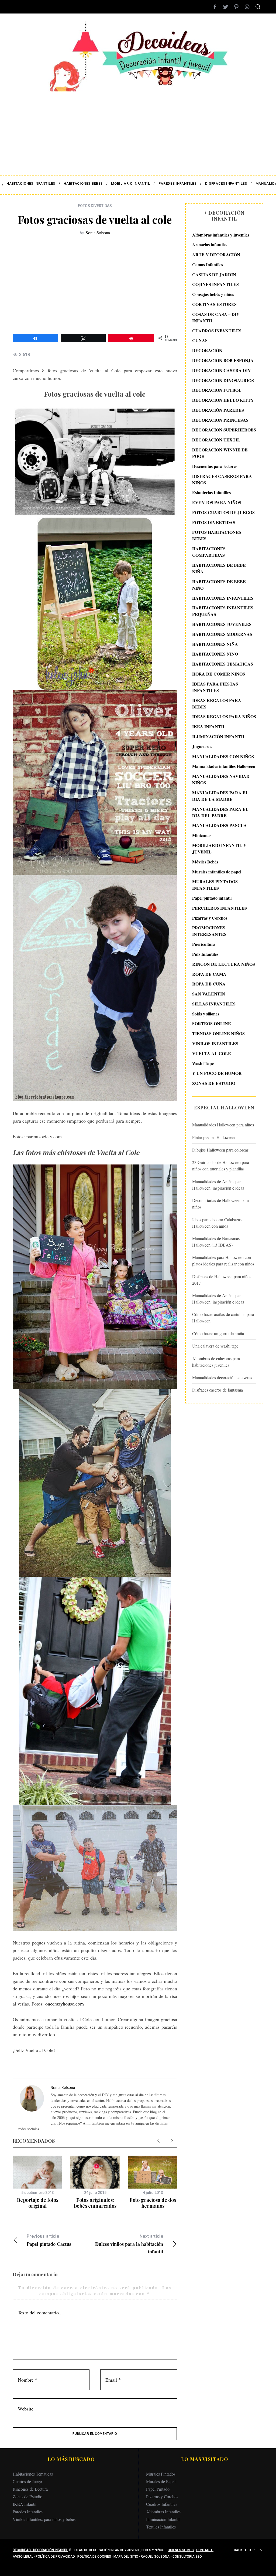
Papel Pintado (158, 2489)
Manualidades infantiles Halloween (224, 766)
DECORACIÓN (207, 350)
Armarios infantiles (210, 244)
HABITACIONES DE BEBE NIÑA (219, 568)
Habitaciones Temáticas (33, 2474)
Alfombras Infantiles (163, 2512)
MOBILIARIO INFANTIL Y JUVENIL (219, 848)
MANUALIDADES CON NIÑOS (223, 756)
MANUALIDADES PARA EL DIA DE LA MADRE (220, 796)
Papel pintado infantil (212, 898)
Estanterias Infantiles (211, 492)
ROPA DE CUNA (209, 984)
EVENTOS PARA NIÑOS (217, 502)
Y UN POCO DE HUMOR (217, 1073)
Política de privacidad (55, 2557)
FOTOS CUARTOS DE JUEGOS (223, 512)
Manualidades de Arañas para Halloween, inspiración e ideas (218, 1185)
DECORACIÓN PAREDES (218, 410)
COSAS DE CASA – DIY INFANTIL (216, 317)
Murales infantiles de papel (217, 872)
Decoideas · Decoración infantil (40, 2550)
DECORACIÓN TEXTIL (216, 440)
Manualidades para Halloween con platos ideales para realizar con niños (223, 1260)
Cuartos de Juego (27, 2481)
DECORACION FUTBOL (217, 390)
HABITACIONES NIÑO (215, 654)
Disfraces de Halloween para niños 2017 (222, 1280)
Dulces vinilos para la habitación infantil (129, 2244)
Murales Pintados (161, 2474)
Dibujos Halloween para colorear (220, 1150)
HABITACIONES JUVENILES (222, 624)
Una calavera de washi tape (215, 1346)
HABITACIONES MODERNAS (222, 634)
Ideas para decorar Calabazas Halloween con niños (217, 1223)
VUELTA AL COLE (212, 1053)
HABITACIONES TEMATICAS (223, 664)
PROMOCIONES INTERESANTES (209, 931)
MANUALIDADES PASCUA (220, 825)
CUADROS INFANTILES (217, 331)
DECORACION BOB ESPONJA (223, 360)
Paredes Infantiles (28, 2512)
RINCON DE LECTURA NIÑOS (224, 964)
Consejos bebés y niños (213, 294)
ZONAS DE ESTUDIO (214, 1083)
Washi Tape (203, 1063)
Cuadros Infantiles (162, 2504)
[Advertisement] (138, 130)
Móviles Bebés (205, 862)
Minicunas (202, 835)
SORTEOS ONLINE (212, 1023)
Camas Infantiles (208, 264)
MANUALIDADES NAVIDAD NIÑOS (221, 779)
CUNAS (200, 340)
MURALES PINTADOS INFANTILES (215, 885)
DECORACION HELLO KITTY (223, 400)
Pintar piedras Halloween (213, 1137)
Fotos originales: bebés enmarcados (95, 2203)
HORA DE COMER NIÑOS (219, 674)
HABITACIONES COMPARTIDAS (209, 552)
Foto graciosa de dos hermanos (153, 2203)
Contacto (205, 2550)
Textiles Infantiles (161, 2527)
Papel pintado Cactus (49, 2241)
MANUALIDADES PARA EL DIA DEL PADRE (220, 812)
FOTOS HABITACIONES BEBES (217, 535)
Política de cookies (94, 2557)
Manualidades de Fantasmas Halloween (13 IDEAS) (216, 1242)
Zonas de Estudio (27, 2496)
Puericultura (204, 944)
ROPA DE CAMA (209, 974)
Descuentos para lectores (215, 466)
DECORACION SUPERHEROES (224, 430)
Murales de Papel (161, 2481)
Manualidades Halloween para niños (223, 1125)
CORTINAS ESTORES (214, 304)
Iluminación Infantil (163, 2519)
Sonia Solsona (98, 233)
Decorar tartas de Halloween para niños (220, 1203)
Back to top (244, 2550)
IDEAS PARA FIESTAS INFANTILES (215, 687)
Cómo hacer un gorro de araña (218, 1333)
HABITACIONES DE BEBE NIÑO (219, 585)
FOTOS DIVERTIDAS (95, 206)
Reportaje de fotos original (38, 2203)
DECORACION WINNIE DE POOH (220, 453)
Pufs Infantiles (205, 954)
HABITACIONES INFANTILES (223, 598)
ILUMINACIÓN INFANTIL (219, 736)
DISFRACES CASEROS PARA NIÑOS (222, 479)
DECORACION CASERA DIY (222, 370)
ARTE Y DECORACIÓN (216, 254)
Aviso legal (23, 2557)
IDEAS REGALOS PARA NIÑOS (224, 716)
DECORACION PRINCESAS (220, 420)
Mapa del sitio (126, 2557)
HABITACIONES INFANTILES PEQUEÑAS (223, 611)
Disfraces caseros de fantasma (218, 1390)
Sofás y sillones (206, 1014)
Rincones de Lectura (30, 2489)
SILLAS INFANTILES (214, 1004)
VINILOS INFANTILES (215, 1043)
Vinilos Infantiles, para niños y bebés (44, 2519)
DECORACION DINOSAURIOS (223, 380)
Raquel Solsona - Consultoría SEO (171, 2557)
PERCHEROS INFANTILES (220, 908)
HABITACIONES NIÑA (215, 644)
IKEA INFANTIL (209, 726)
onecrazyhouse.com (65, 2004)
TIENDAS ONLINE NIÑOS (218, 1033)
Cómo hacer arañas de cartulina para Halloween (223, 1317)
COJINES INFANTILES (215, 284)
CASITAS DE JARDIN (214, 274)
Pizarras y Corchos (210, 918)
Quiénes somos (181, 2550)
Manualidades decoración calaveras (222, 1377)
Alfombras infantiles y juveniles (221, 235)
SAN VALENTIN (209, 994)
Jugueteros (202, 746)
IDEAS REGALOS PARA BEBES (217, 703)
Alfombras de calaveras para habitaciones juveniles (216, 1362)
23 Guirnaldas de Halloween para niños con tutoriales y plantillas (221, 1165)
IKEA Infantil (25, 2504)
